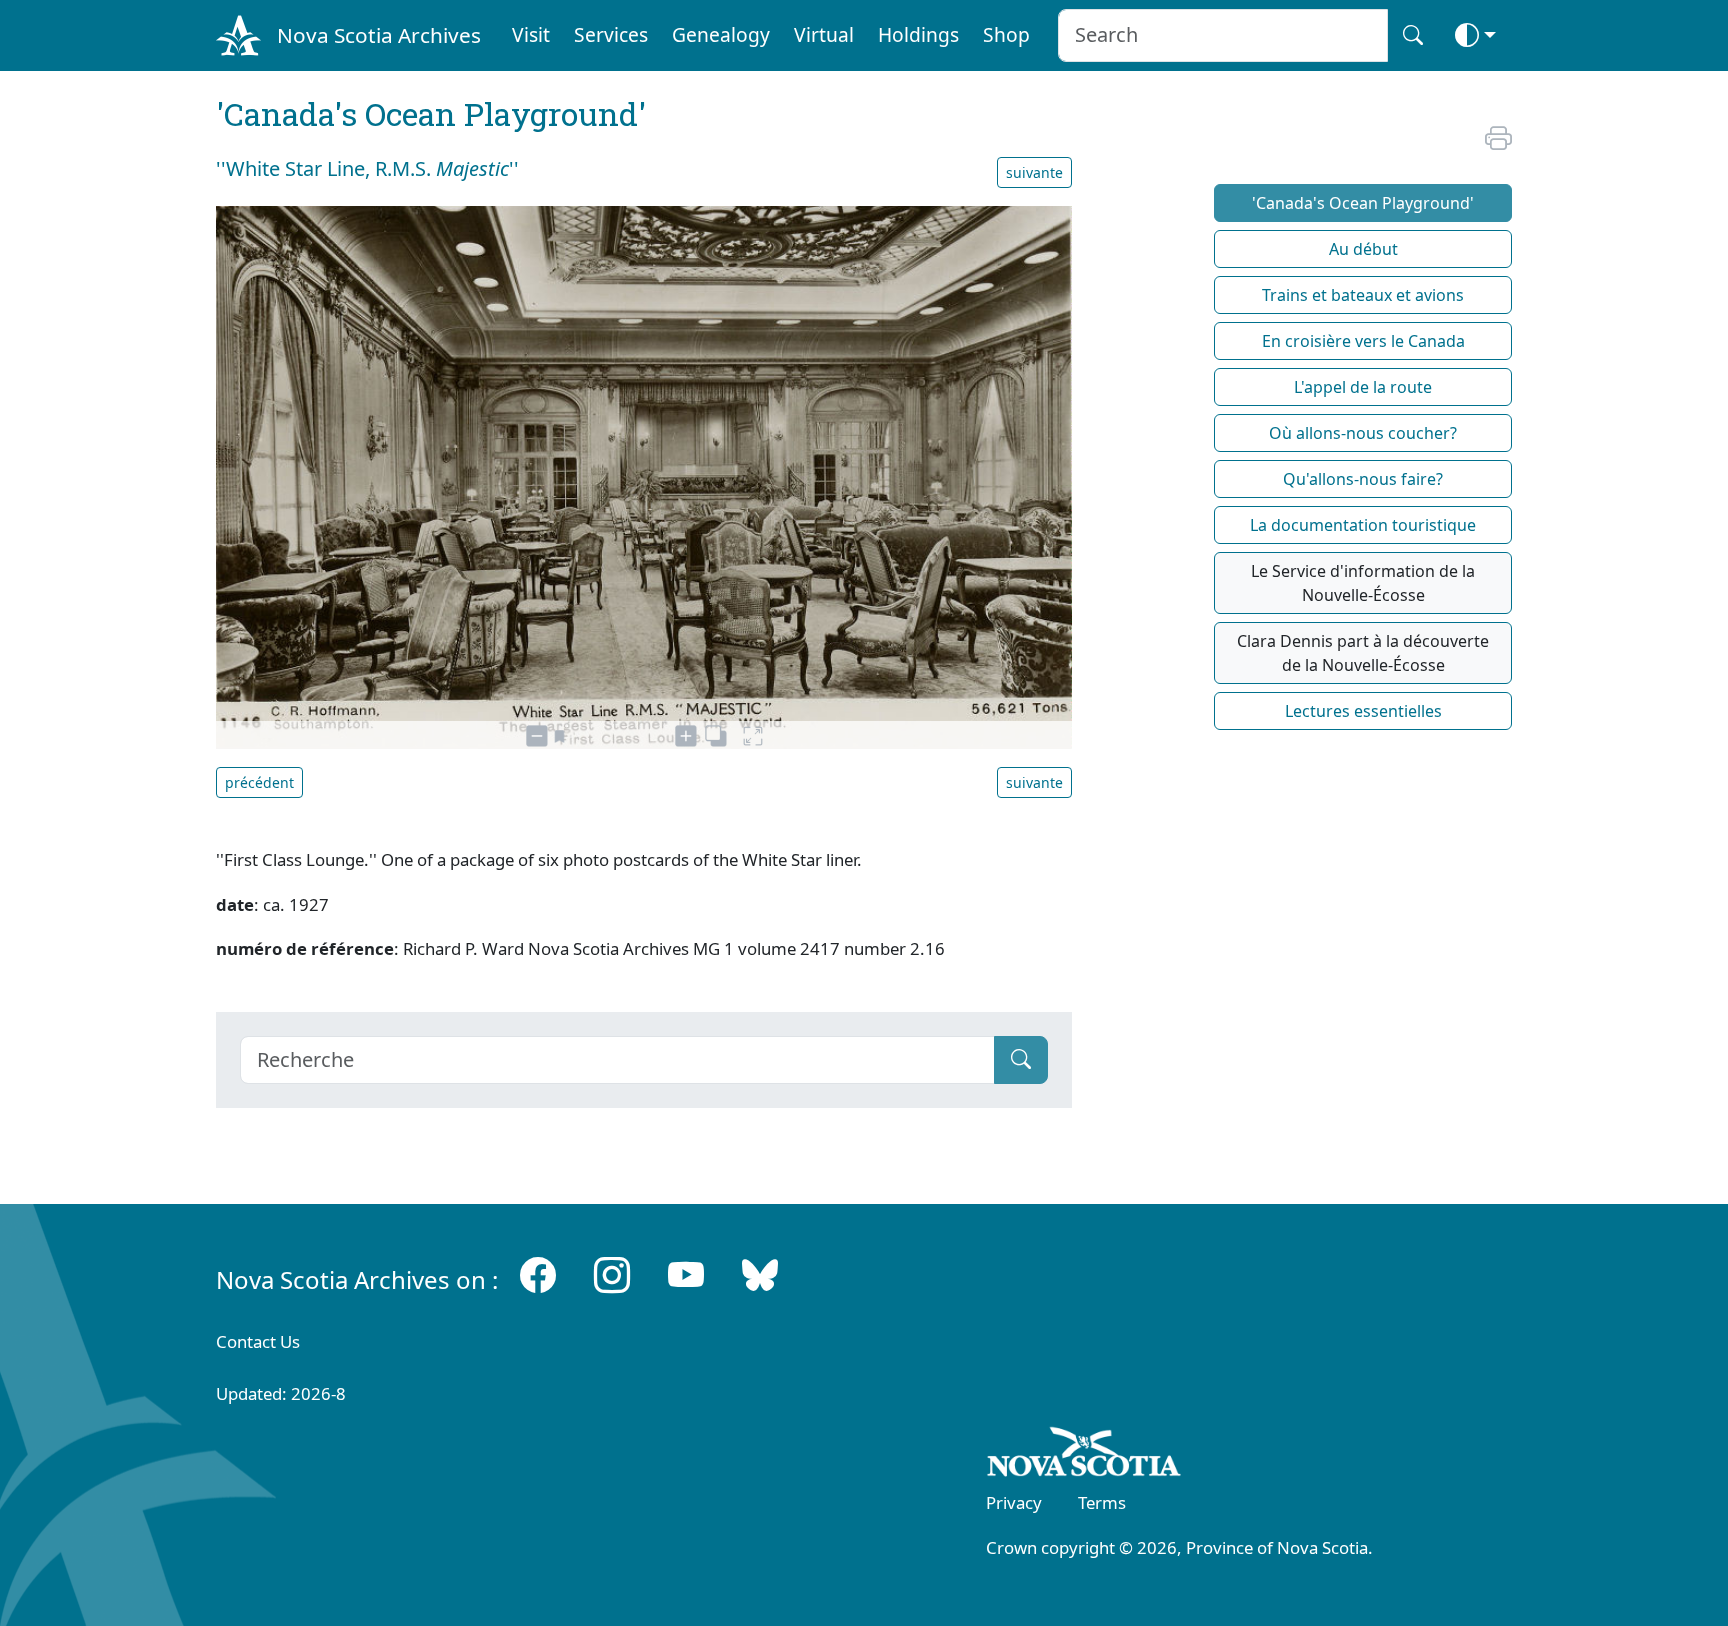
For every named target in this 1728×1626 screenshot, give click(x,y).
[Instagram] (612, 1275)
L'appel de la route (1363, 387)
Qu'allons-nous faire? (1363, 479)
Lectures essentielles (1363, 711)
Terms (1102, 1502)
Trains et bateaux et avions (1363, 295)
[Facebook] (538, 1275)
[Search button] (1413, 35)
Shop (1006, 34)
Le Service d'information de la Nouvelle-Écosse (1363, 583)
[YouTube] (686, 1275)
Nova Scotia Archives (379, 35)
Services (611, 34)
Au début (1363, 249)
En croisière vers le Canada (1363, 341)
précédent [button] (259, 782)
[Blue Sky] (760, 1275)
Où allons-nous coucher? (1363, 433)
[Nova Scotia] (1084, 1455)
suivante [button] (1034, 172)
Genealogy (721, 34)
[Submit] (1021, 1060)
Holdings (918, 34)
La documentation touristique (1363, 525)
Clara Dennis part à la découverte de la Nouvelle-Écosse (1363, 653)
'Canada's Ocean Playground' (1363, 203)
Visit (531, 34)
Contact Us (258, 1341)
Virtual (824, 34)
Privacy (1014, 1502)
